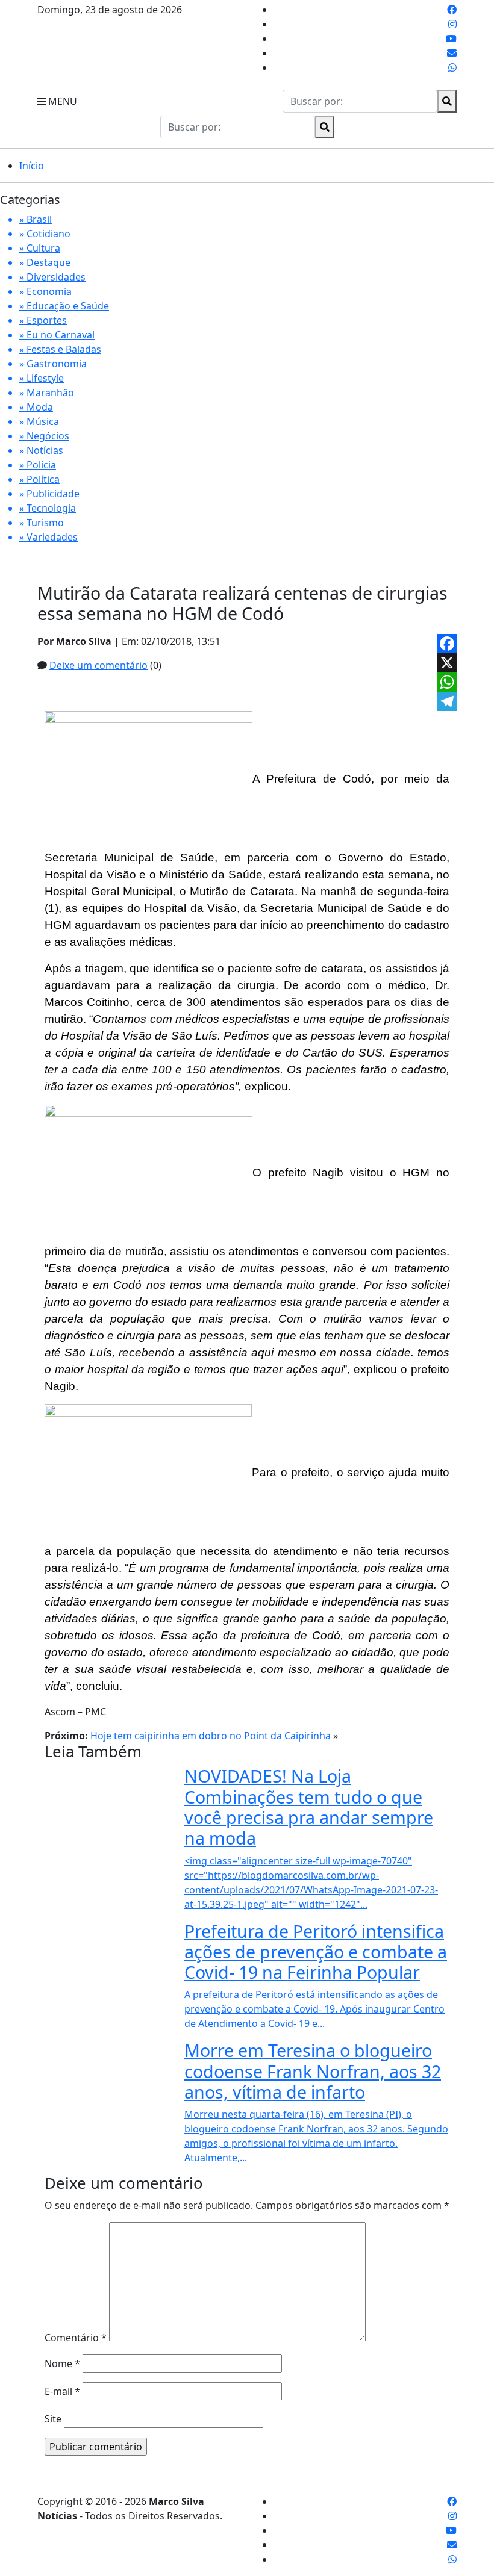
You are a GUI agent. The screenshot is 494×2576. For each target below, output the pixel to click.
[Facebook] (447, 644)
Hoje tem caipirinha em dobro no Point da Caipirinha (211, 1736)
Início (32, 166)
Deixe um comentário (98, 665)
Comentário (76, 2338)
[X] (447, 663)
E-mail (62, 2391)
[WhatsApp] (447, 682)
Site (53, 2419)
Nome (62, 2363)
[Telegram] (447, 701)
